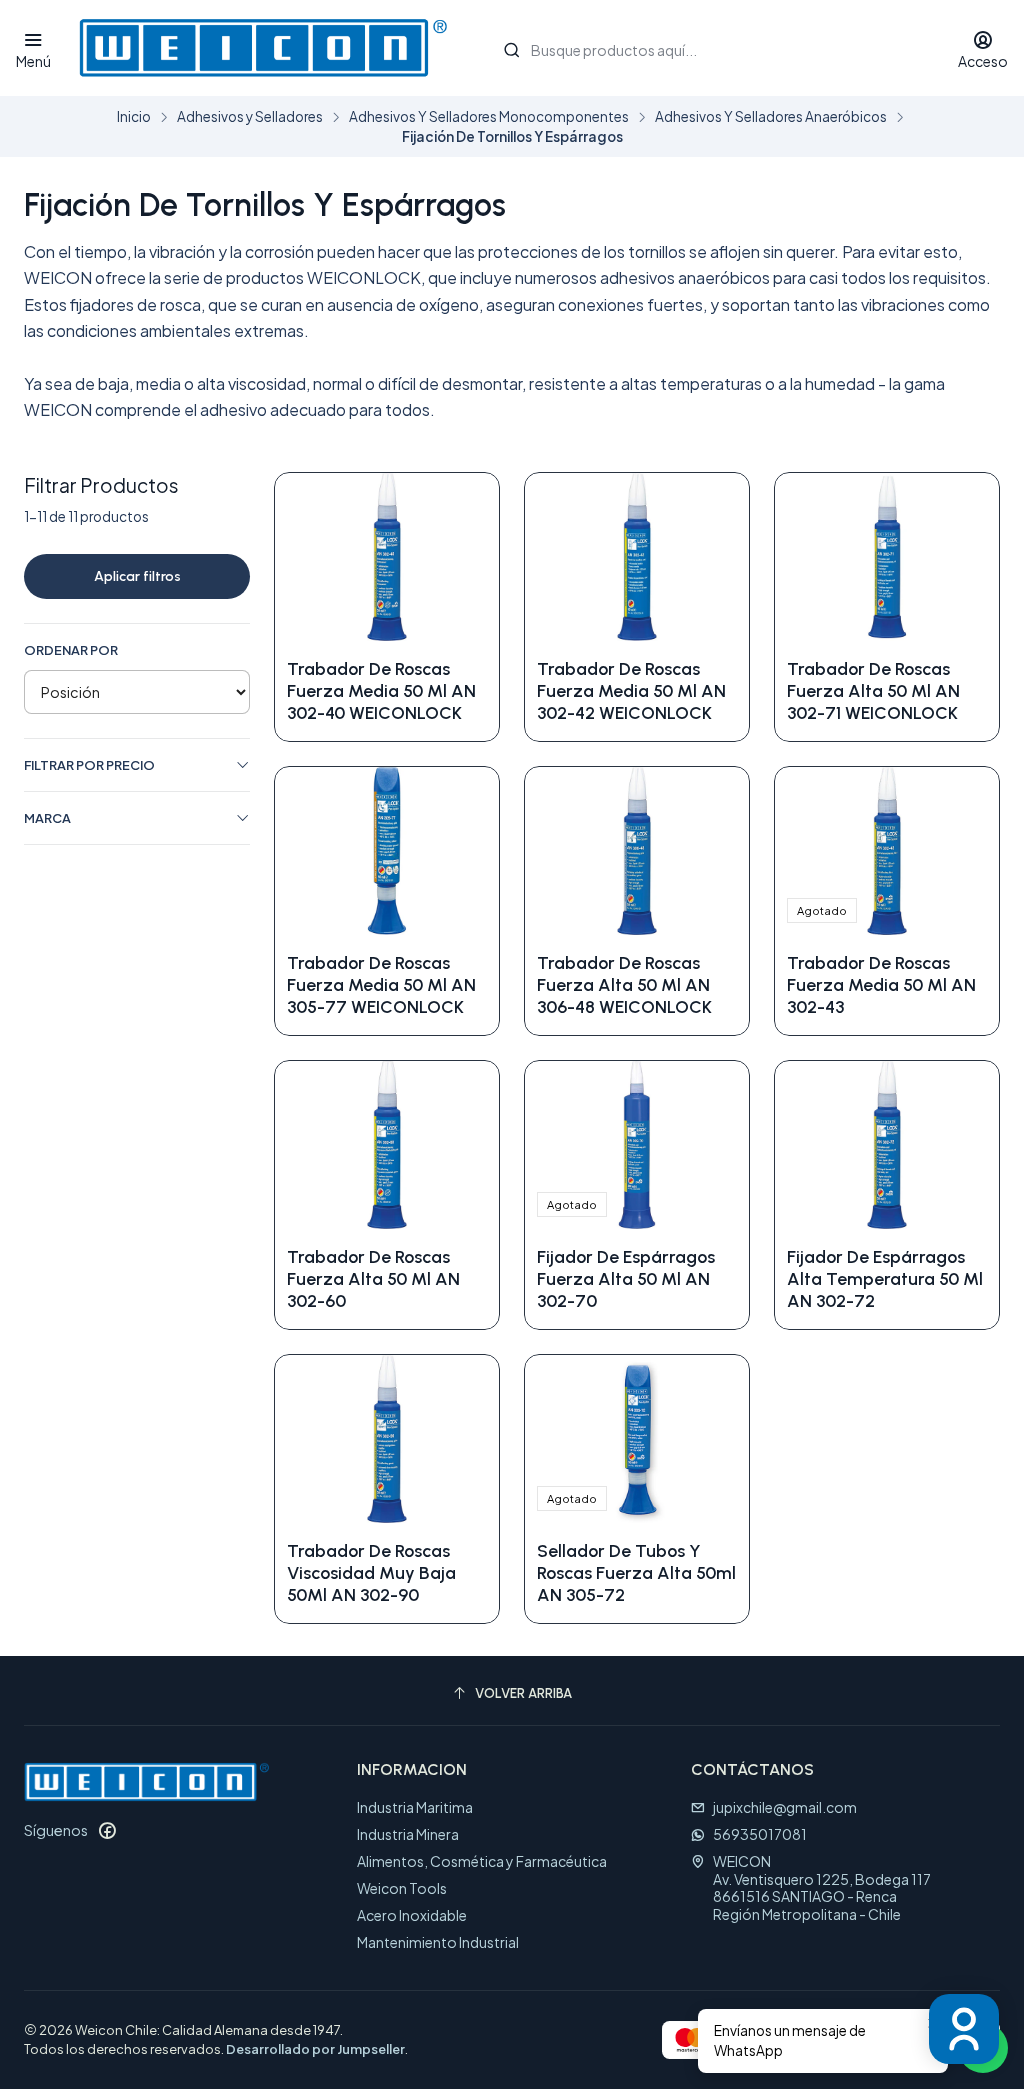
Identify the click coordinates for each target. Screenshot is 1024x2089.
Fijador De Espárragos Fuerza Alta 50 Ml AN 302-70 (626, 1278)
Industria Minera (408, 1834)
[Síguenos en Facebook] (107, 1830)
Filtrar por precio (89, 765)
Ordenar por (71, 650)
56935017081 (760, 1834)
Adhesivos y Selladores (250, 117)
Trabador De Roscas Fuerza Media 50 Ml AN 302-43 (881, 984)
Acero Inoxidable (412, 1915)
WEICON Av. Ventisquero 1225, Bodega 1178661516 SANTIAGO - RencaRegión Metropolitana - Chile (822, 1887)
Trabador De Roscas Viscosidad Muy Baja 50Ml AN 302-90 (371, 1572)
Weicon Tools (402, 1888)
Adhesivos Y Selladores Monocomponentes (489, 117)
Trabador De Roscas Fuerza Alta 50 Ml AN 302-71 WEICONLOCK (873, 690)
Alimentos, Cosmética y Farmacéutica (482, 1861)
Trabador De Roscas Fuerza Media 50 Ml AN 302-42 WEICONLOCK (631, 690)
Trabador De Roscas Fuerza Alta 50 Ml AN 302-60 (373, 1278)
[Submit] (512, 50)
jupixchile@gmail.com (785, 1807)
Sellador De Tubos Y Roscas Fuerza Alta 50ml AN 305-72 (636, 1572)
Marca (47, 818)
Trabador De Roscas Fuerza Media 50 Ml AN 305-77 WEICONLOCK (381, 984)
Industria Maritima (415, 1807)
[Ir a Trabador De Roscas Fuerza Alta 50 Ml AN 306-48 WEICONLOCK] (637, 851)
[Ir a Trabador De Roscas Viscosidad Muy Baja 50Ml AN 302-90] (387, 1439)
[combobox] (709, 48)
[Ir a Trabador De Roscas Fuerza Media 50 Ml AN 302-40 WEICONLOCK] (387, 557)
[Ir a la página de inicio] (262, 48)
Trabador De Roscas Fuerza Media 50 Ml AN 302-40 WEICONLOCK (381, 690)
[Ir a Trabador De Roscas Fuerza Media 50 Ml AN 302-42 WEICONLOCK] (637, 557)
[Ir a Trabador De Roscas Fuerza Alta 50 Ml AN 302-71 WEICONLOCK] (887, 557)
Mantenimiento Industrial (438, 1942)
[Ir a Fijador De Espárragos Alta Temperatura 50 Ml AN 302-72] (887, 1145)
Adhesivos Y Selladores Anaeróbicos (771, 117)
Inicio (134, 117)
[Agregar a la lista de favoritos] (463, 557)
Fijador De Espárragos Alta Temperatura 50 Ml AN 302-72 (885, 1278)
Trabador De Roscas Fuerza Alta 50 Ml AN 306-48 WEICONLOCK (624, 984)
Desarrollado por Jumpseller (315, 2049)
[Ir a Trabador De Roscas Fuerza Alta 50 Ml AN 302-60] (387, 1145)
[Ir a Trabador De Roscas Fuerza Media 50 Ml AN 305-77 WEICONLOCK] (387, 851)
